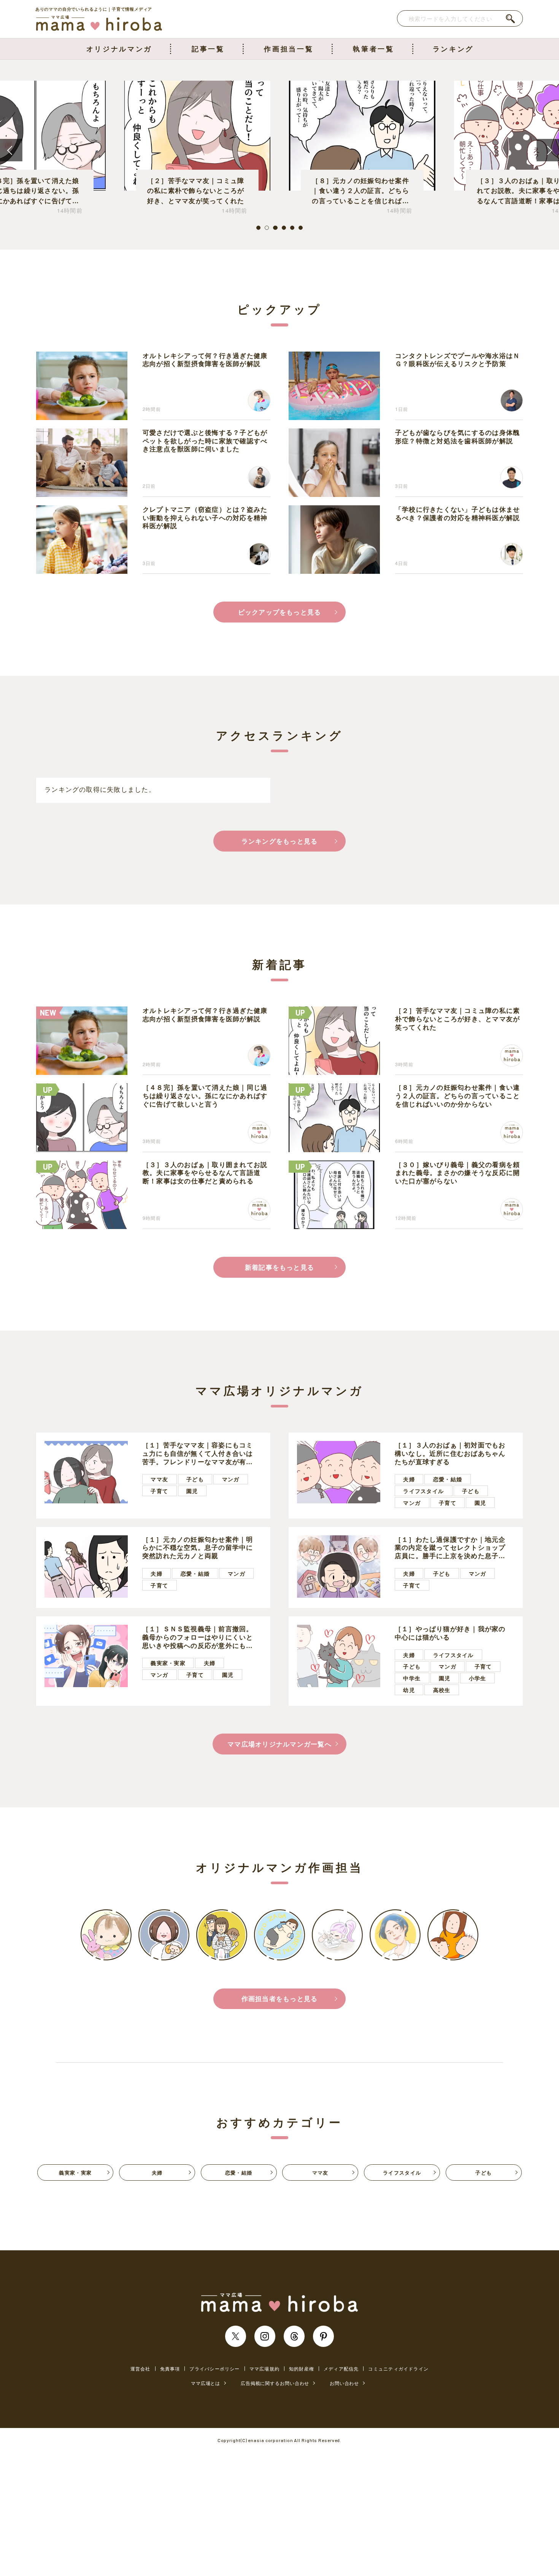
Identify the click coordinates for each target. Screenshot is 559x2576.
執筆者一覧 (373, 49)
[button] (258, 228)
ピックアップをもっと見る (280, 612)
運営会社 (141, 2369)
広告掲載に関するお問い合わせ (275, 2383)
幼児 (409, 1690)
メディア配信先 (341, 2369)
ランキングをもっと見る (280, 841)
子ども (195, 1479)
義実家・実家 (168, 1663)
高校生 (442, 1690)
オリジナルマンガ (119, 49)
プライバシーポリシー (214, 2369)
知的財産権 (302, 2369)
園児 (192, 1491)
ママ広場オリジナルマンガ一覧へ (279, 1744)
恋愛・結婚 (448, 1479)
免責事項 (170, 2369)
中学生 (412, 1678)
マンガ (231, 1479)
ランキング (453, 49)
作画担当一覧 (289, 49)
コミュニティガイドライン (398, 2369)
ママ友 (159, 1479)
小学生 (478, 1678)
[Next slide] (548, 150)
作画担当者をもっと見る (280, 1998)
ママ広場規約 (264, 2369)
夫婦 (409, 1479)
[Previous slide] (11, 150)
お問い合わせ (344, 2383)
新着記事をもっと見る (279, 1267)
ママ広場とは (206, 2383)
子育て (159, 1491)
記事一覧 (208, 49)
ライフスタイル (423, 1491)
